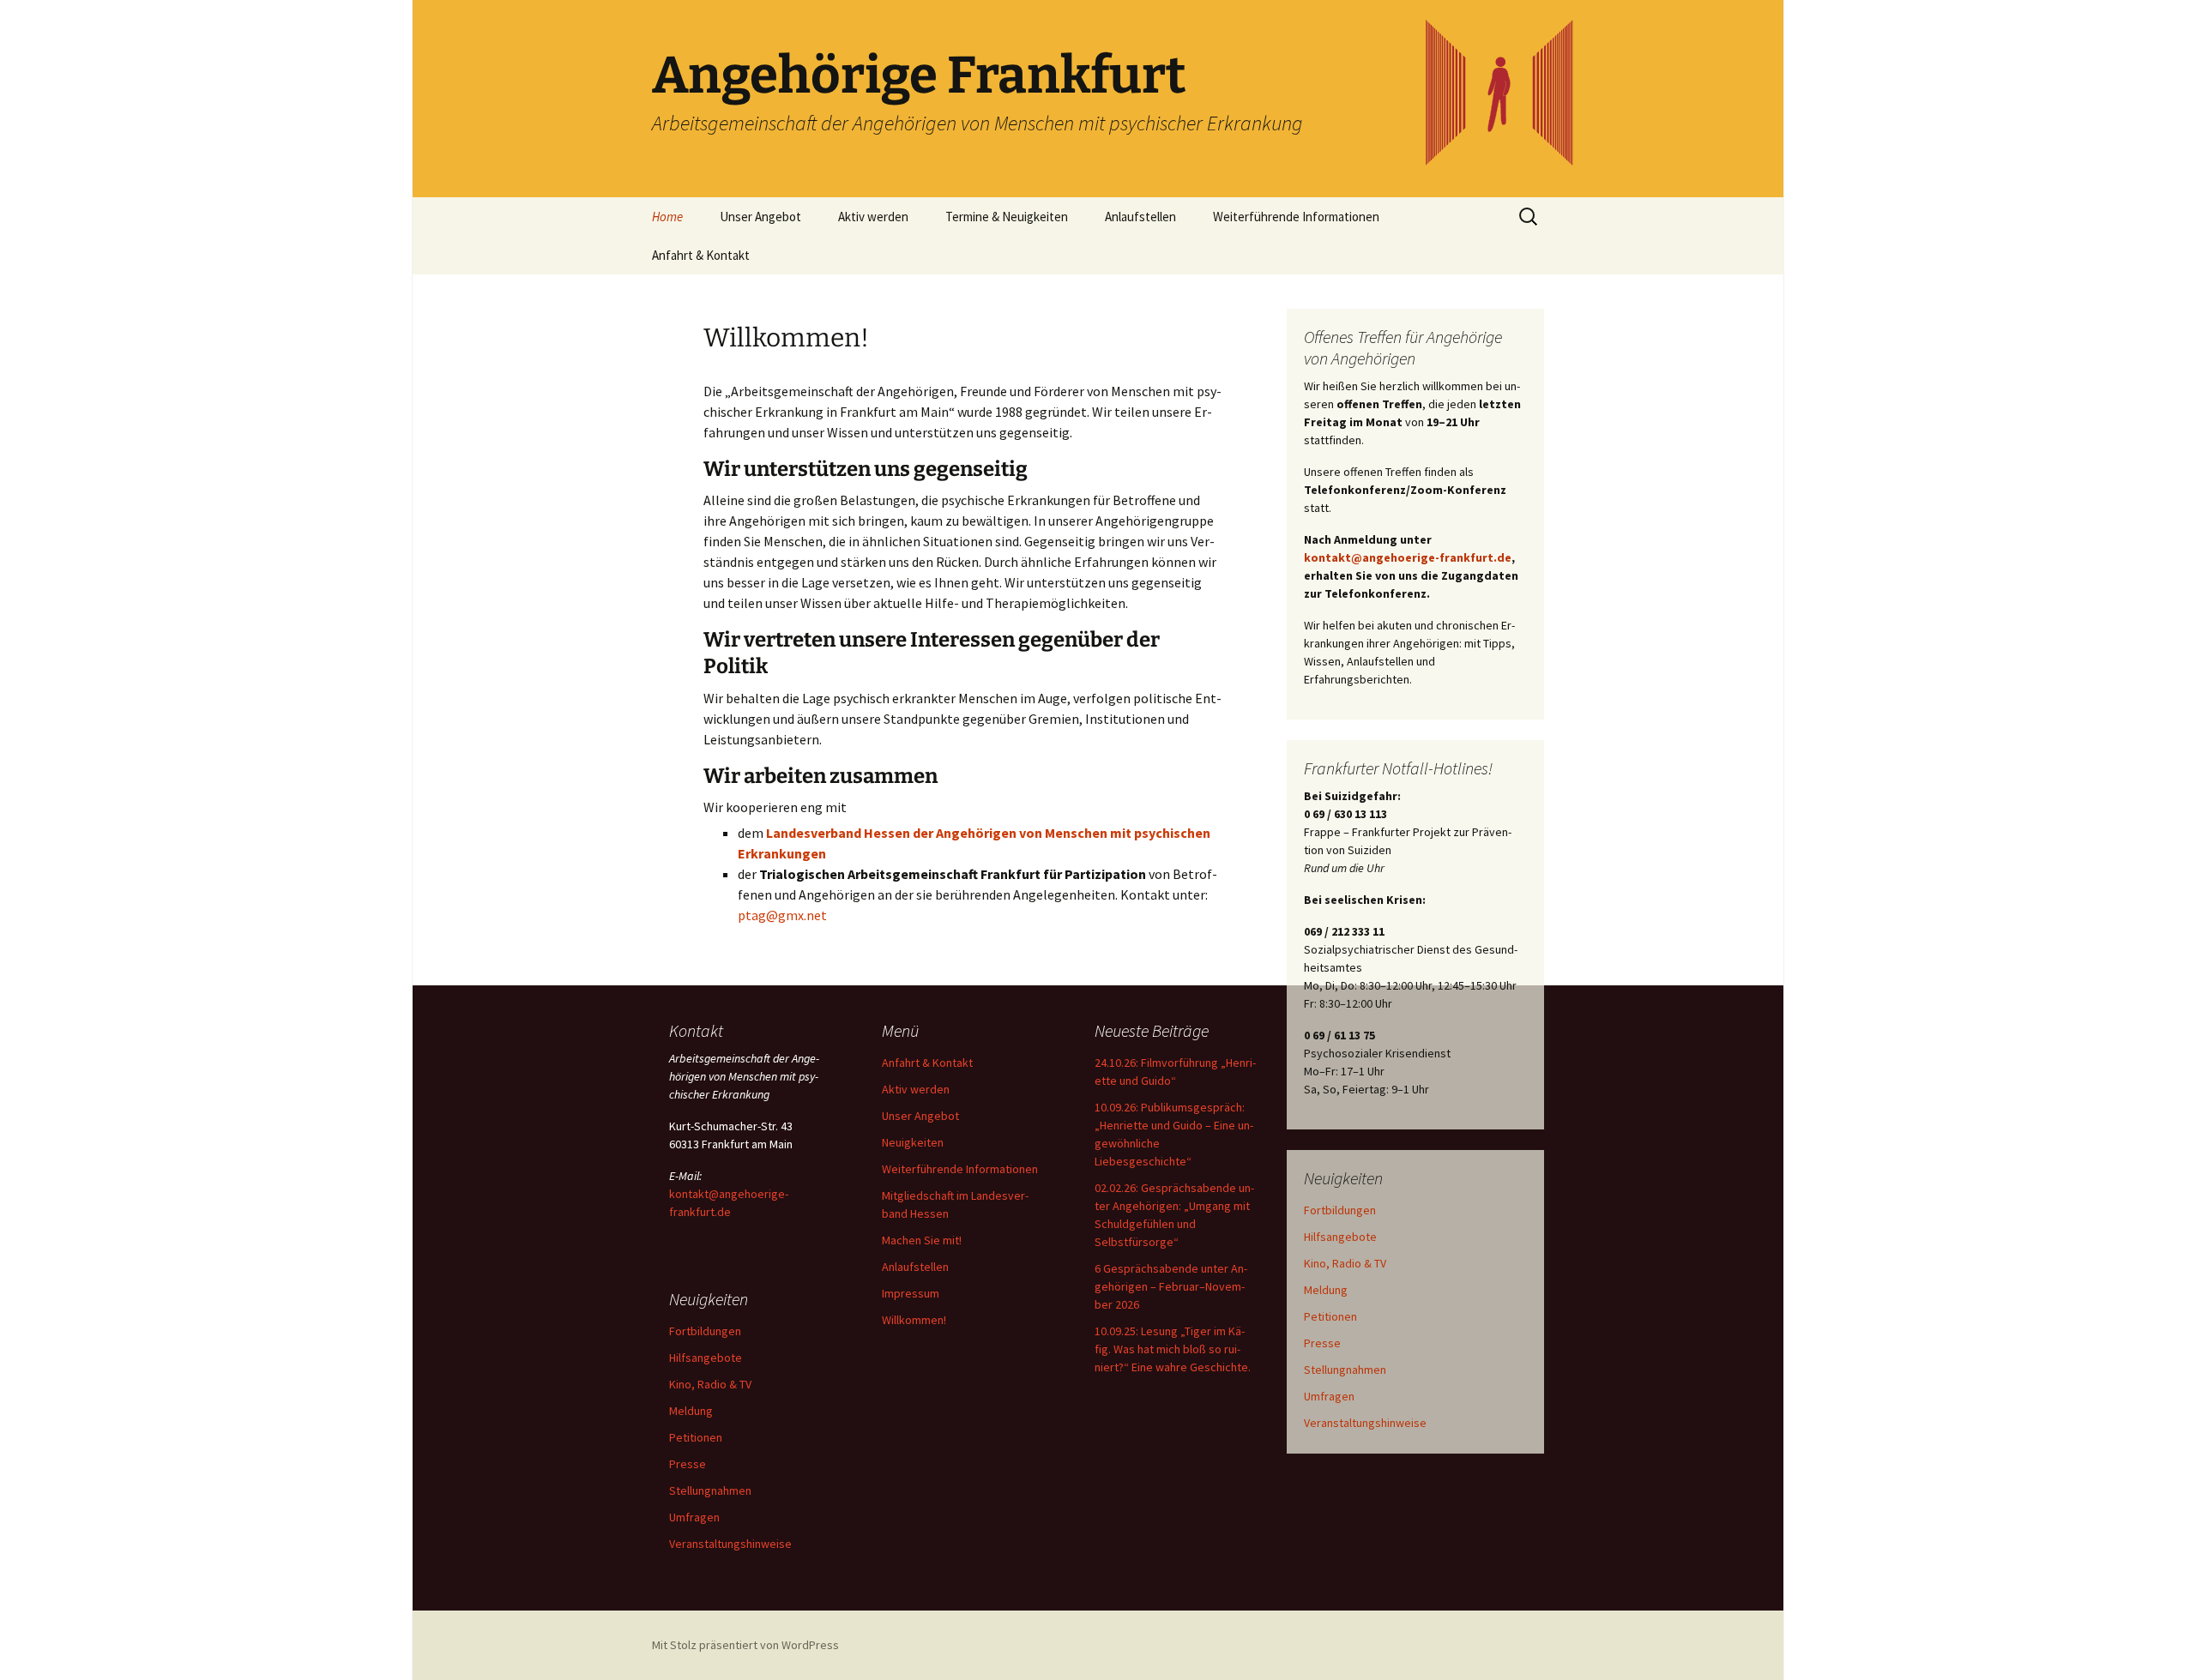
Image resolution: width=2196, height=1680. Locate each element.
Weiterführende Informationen (1296, 217)
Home (667, 217)
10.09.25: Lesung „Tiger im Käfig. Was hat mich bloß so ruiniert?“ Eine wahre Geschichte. (1173, 1349)
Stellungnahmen (1345, 1370)
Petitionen (1330, 1316)
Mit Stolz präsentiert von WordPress (745, 1645)
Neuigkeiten (913, 1142)
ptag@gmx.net (782, 915)
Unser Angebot (760, 217)
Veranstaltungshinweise (1365, 1423)
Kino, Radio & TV (1345, 1263)
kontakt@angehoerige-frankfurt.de (1408, 557)
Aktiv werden (873, 217)
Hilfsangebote (1340, 1237)
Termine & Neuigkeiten (1007, 217)
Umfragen (1329, 1396)
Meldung (1326, 1290)
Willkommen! (914, 1320)
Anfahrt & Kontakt (701, 255)
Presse (1322, 1343)
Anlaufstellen (1140, 217)
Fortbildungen (1340, 1210)
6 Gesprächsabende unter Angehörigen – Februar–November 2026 (1171, 1286)
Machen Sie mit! (922, 1240)
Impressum (911, 1293)
